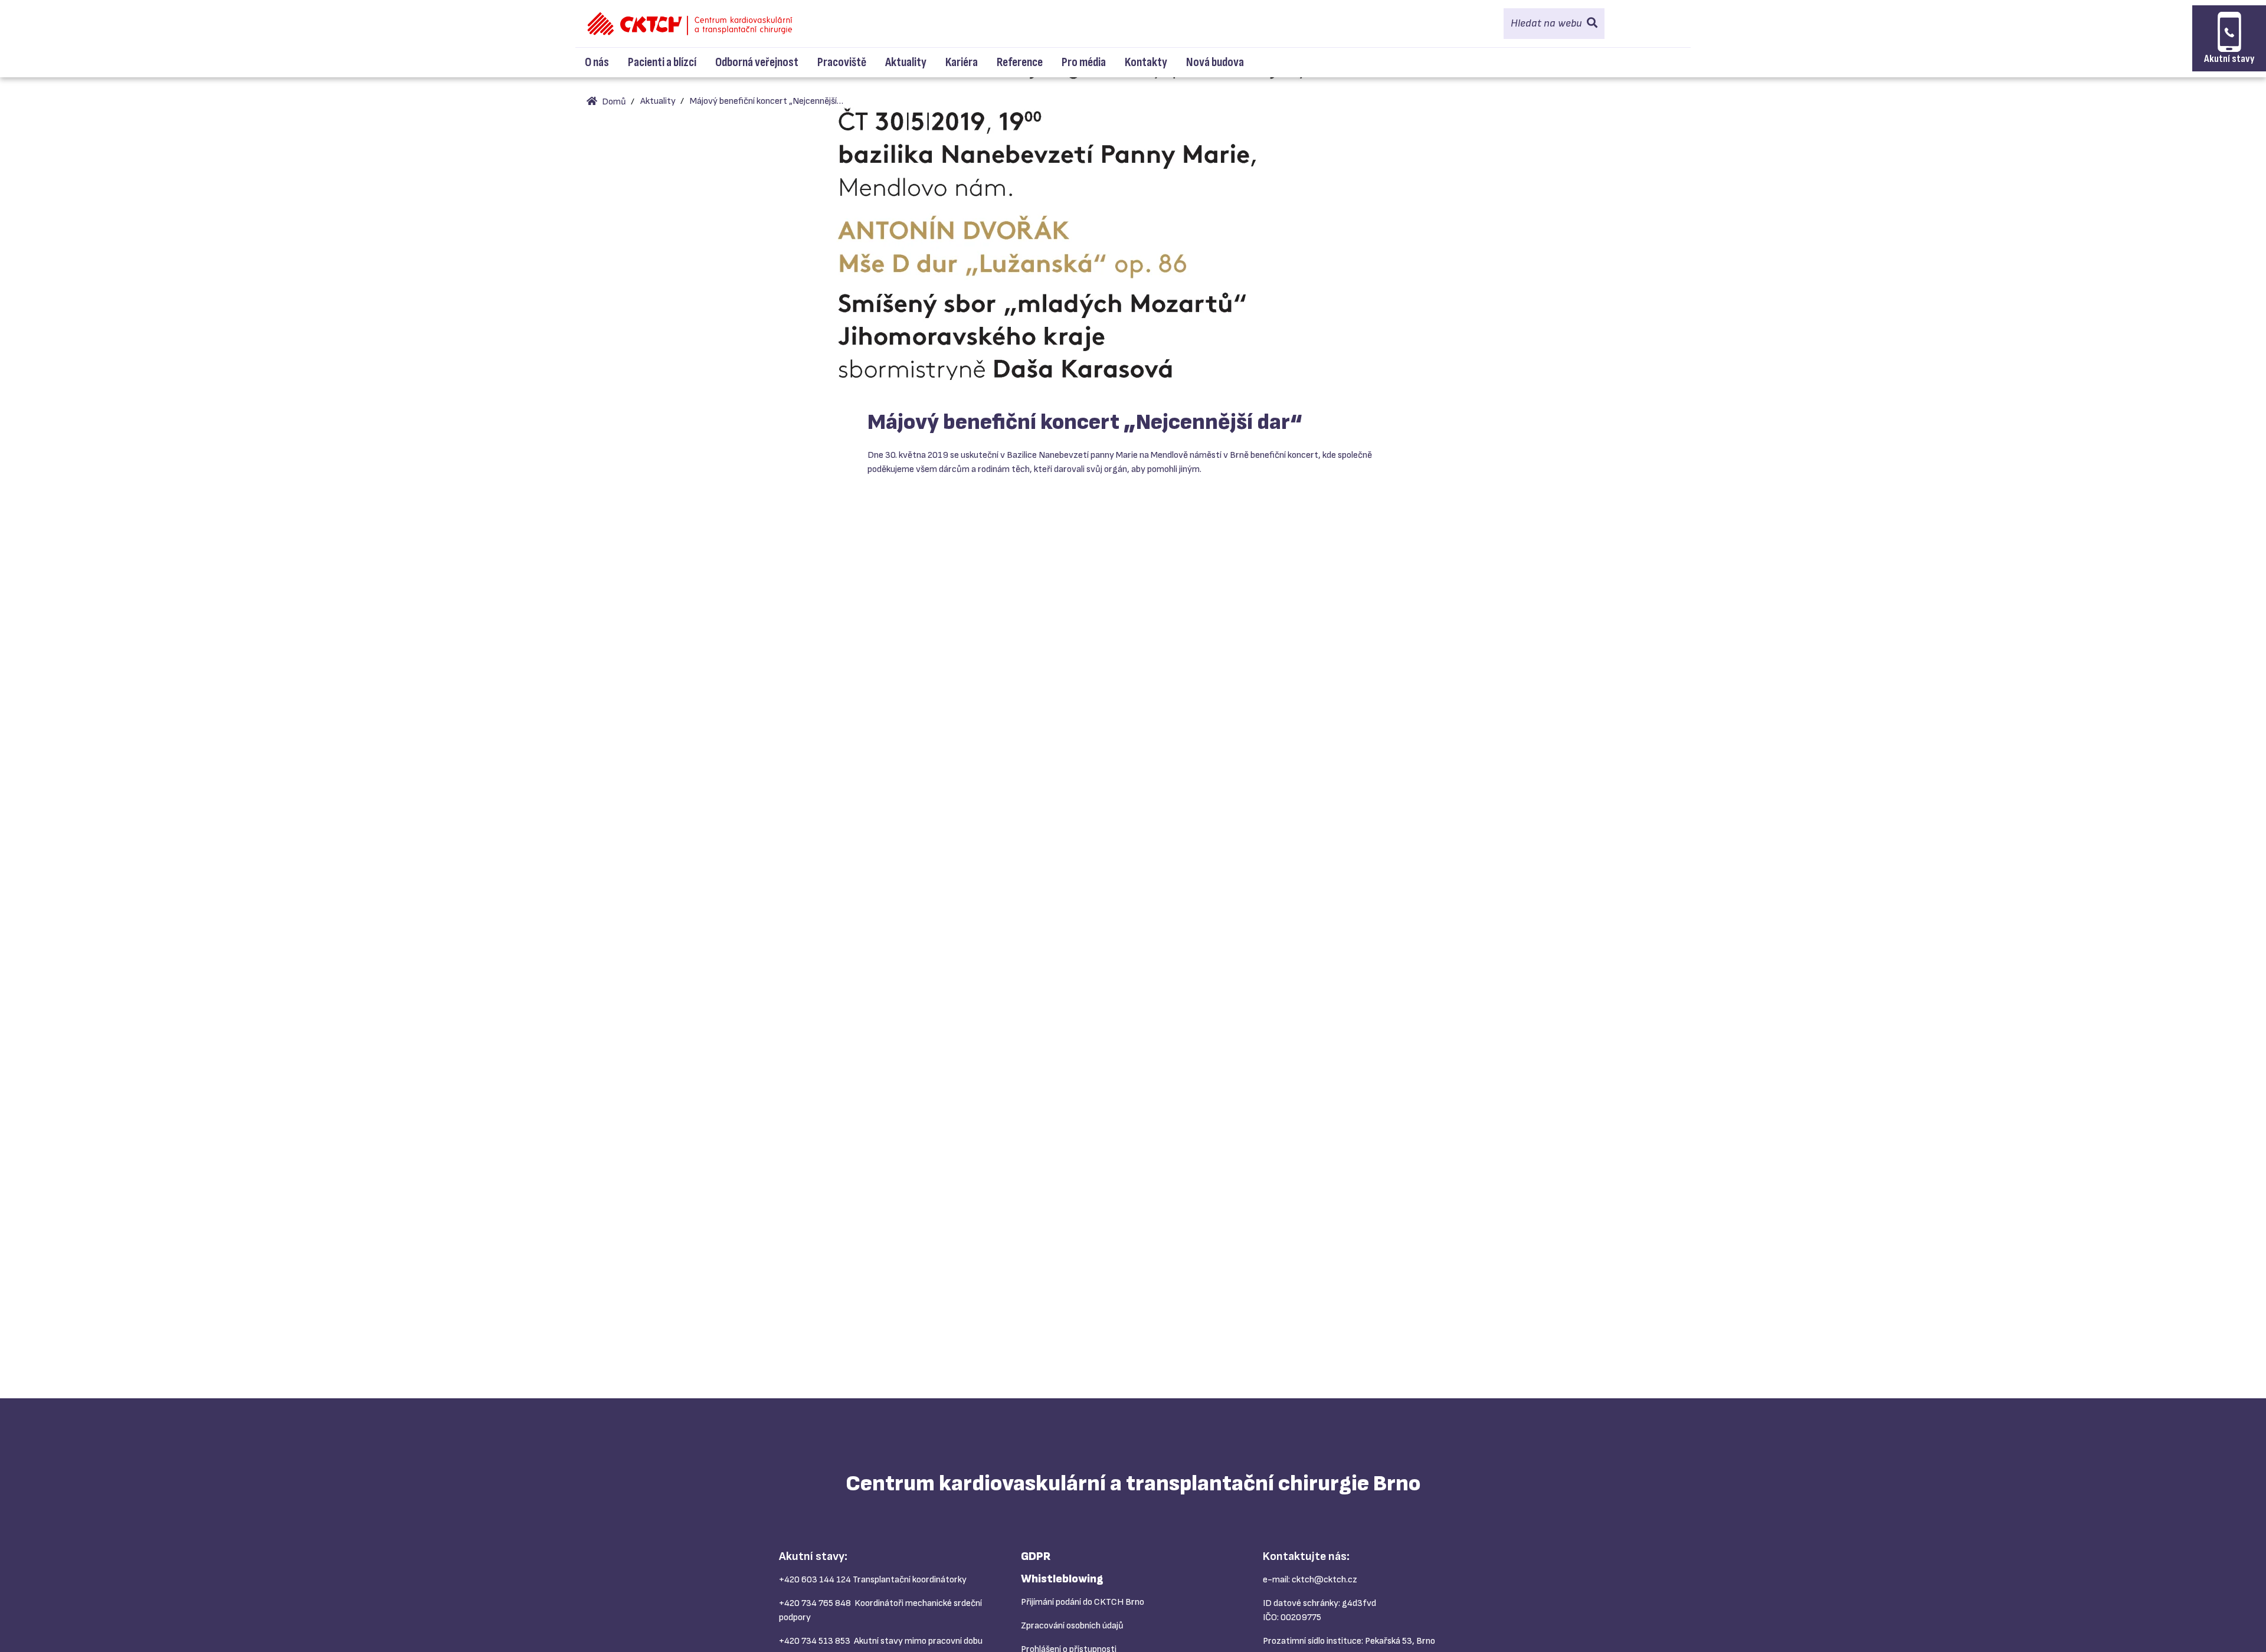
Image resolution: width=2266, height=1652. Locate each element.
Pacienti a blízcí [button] (662, 62)
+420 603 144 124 (815, 1580)
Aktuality (906, 62)
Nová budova (1215, 62)
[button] (1554, 24)
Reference (1020, 62)
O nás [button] (597, 62)
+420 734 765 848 (815, 1603)
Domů (613, 102)
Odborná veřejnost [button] (757, 62)
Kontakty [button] (1146, 62)
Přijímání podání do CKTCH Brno (1083, 1602)
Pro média (1084, 62)
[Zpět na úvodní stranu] (690, 24)
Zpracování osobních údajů (1072, 1626)
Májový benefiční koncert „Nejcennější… (767, 101)
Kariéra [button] (962, 62)
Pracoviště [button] (842, 62)
